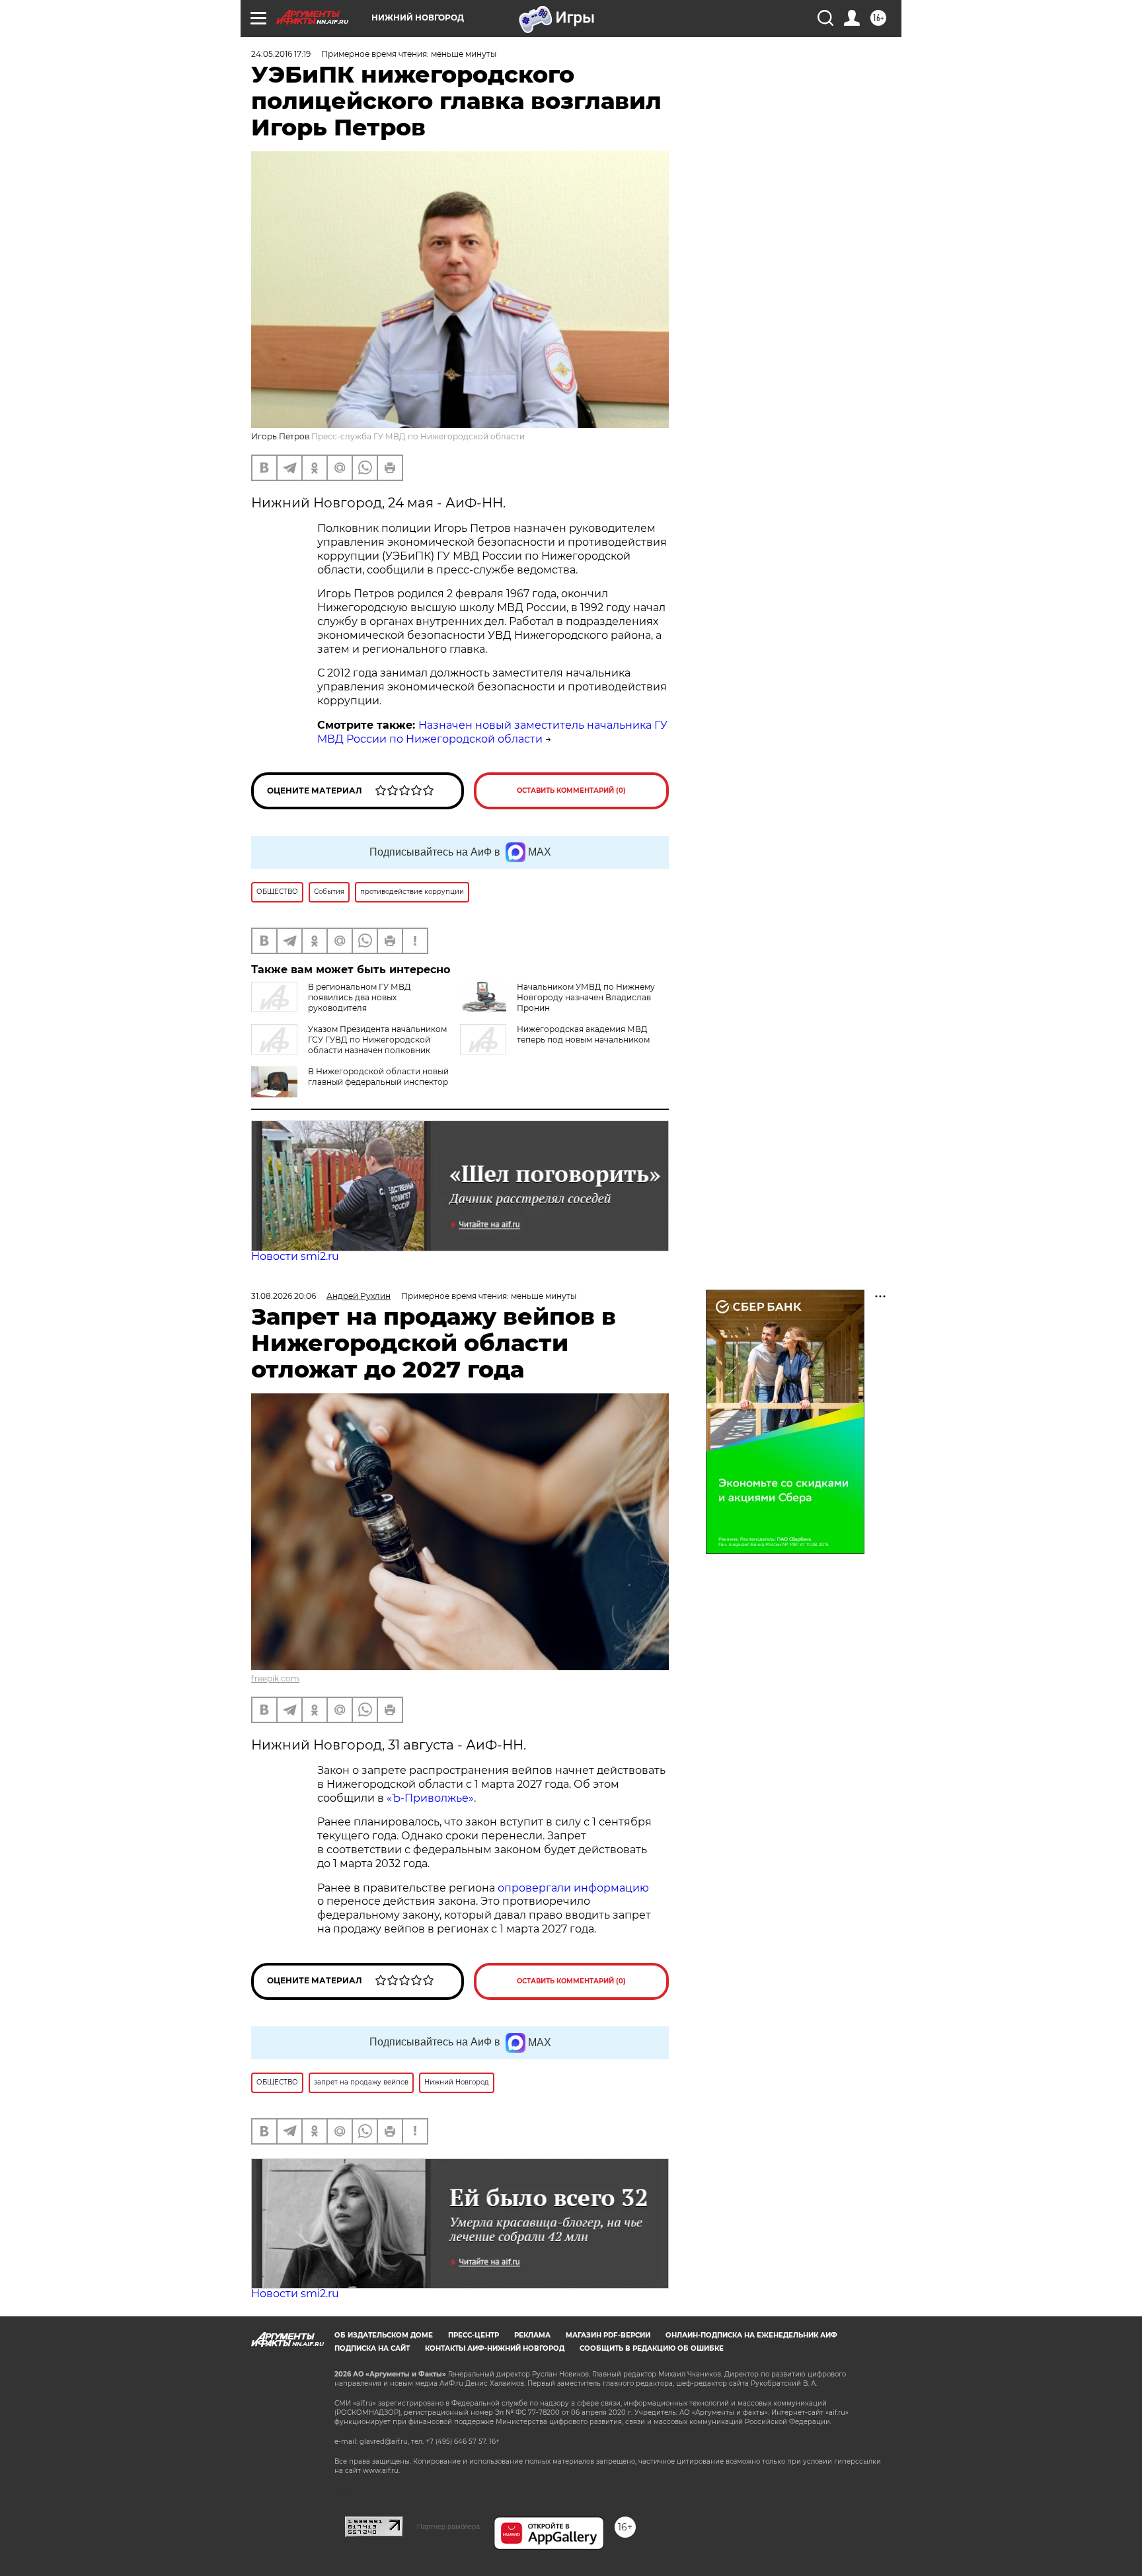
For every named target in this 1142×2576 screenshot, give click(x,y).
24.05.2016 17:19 (281, 54)
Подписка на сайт (372, 2348)
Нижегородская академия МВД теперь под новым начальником (583, 1034)
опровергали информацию (572, 1888)
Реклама (532, 2335)
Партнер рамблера (448, 2526)
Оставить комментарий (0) (571, 791)
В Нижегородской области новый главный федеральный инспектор (378, 1077)
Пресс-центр (474, 2335)
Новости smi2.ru (295, 1256)
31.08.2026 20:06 (284, 1296)
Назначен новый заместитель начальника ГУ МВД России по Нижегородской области (492, 732)
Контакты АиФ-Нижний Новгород (495, 2348)
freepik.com (275, 1678)
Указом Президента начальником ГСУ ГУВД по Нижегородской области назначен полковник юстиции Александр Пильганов (349, 1045)
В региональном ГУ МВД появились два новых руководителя (360, 997)
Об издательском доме (384, 2335)
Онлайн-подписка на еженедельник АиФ (751, 2335)
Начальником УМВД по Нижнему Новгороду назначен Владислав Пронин (586, 997)
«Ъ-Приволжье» (430, 1798)
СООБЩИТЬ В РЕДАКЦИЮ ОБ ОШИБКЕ (652, 2348)
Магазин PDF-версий (608, 2335)
